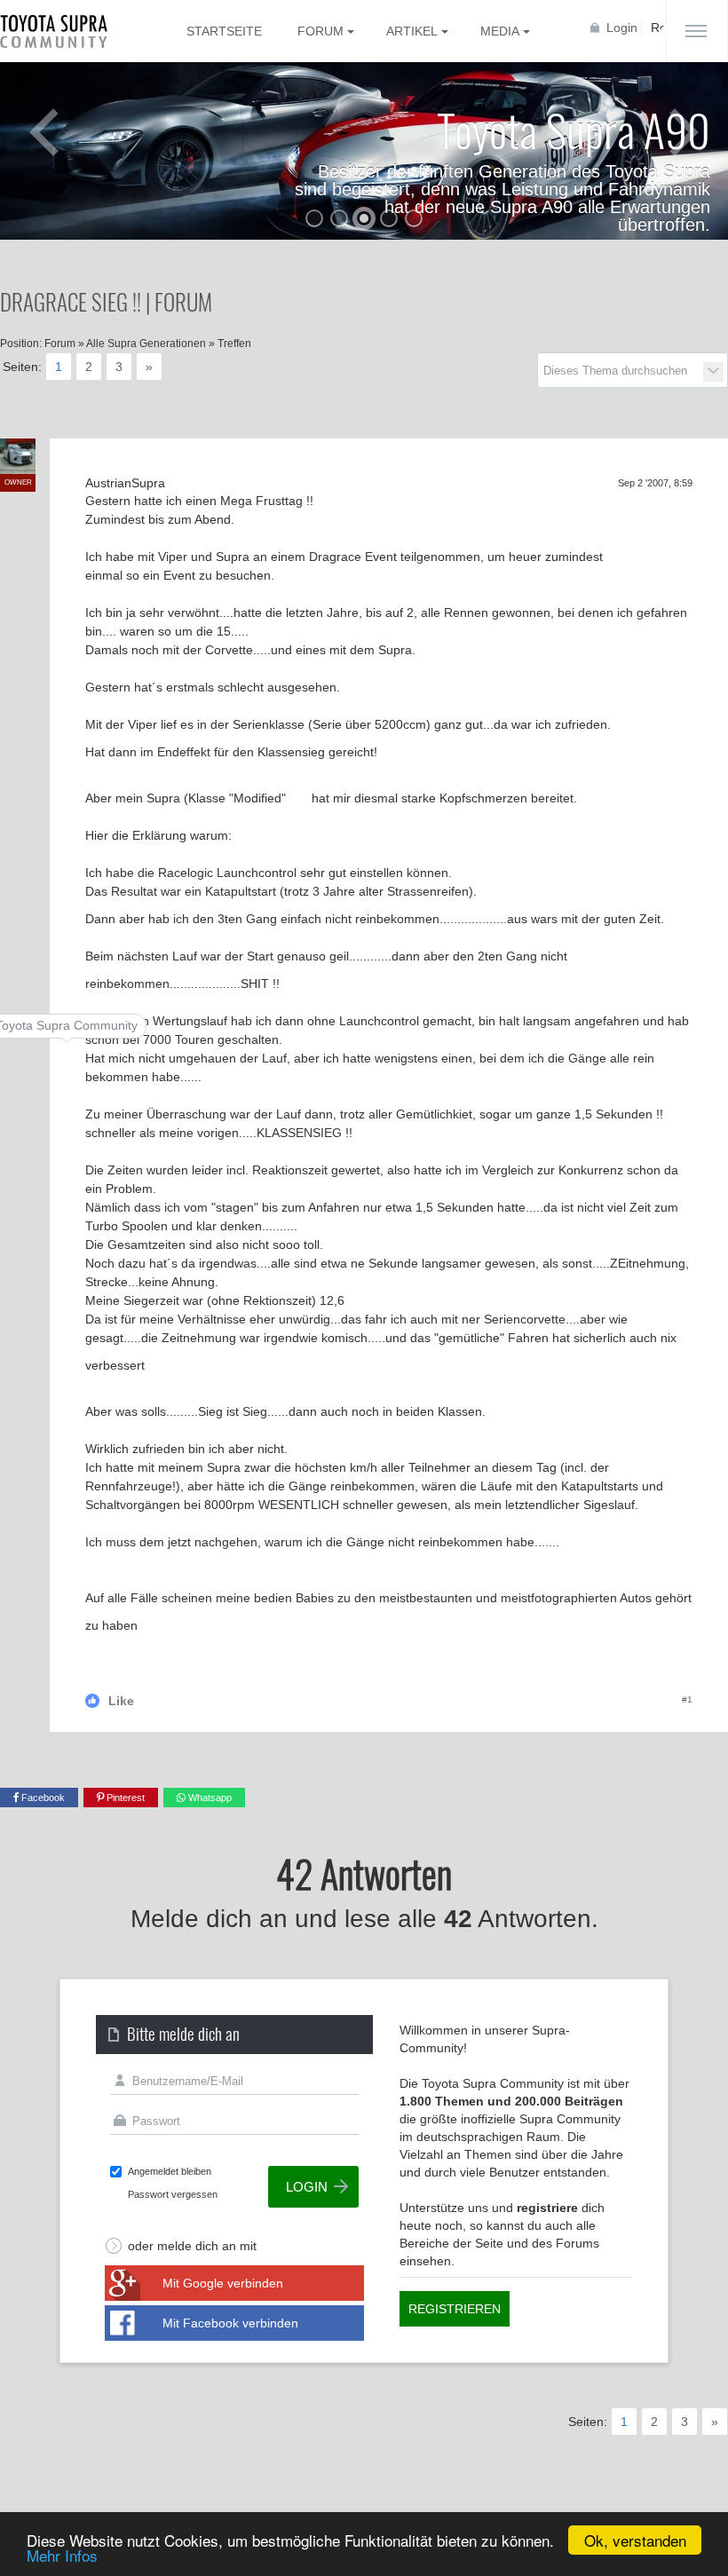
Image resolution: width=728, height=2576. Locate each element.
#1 (687, 1699)
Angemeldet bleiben (170, 2171)
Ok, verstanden (635, 2540)
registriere (547, 2208)
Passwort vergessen (173, 2194)
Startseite (224, 31)
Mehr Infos (62, 2555)
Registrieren (455, 2309)
